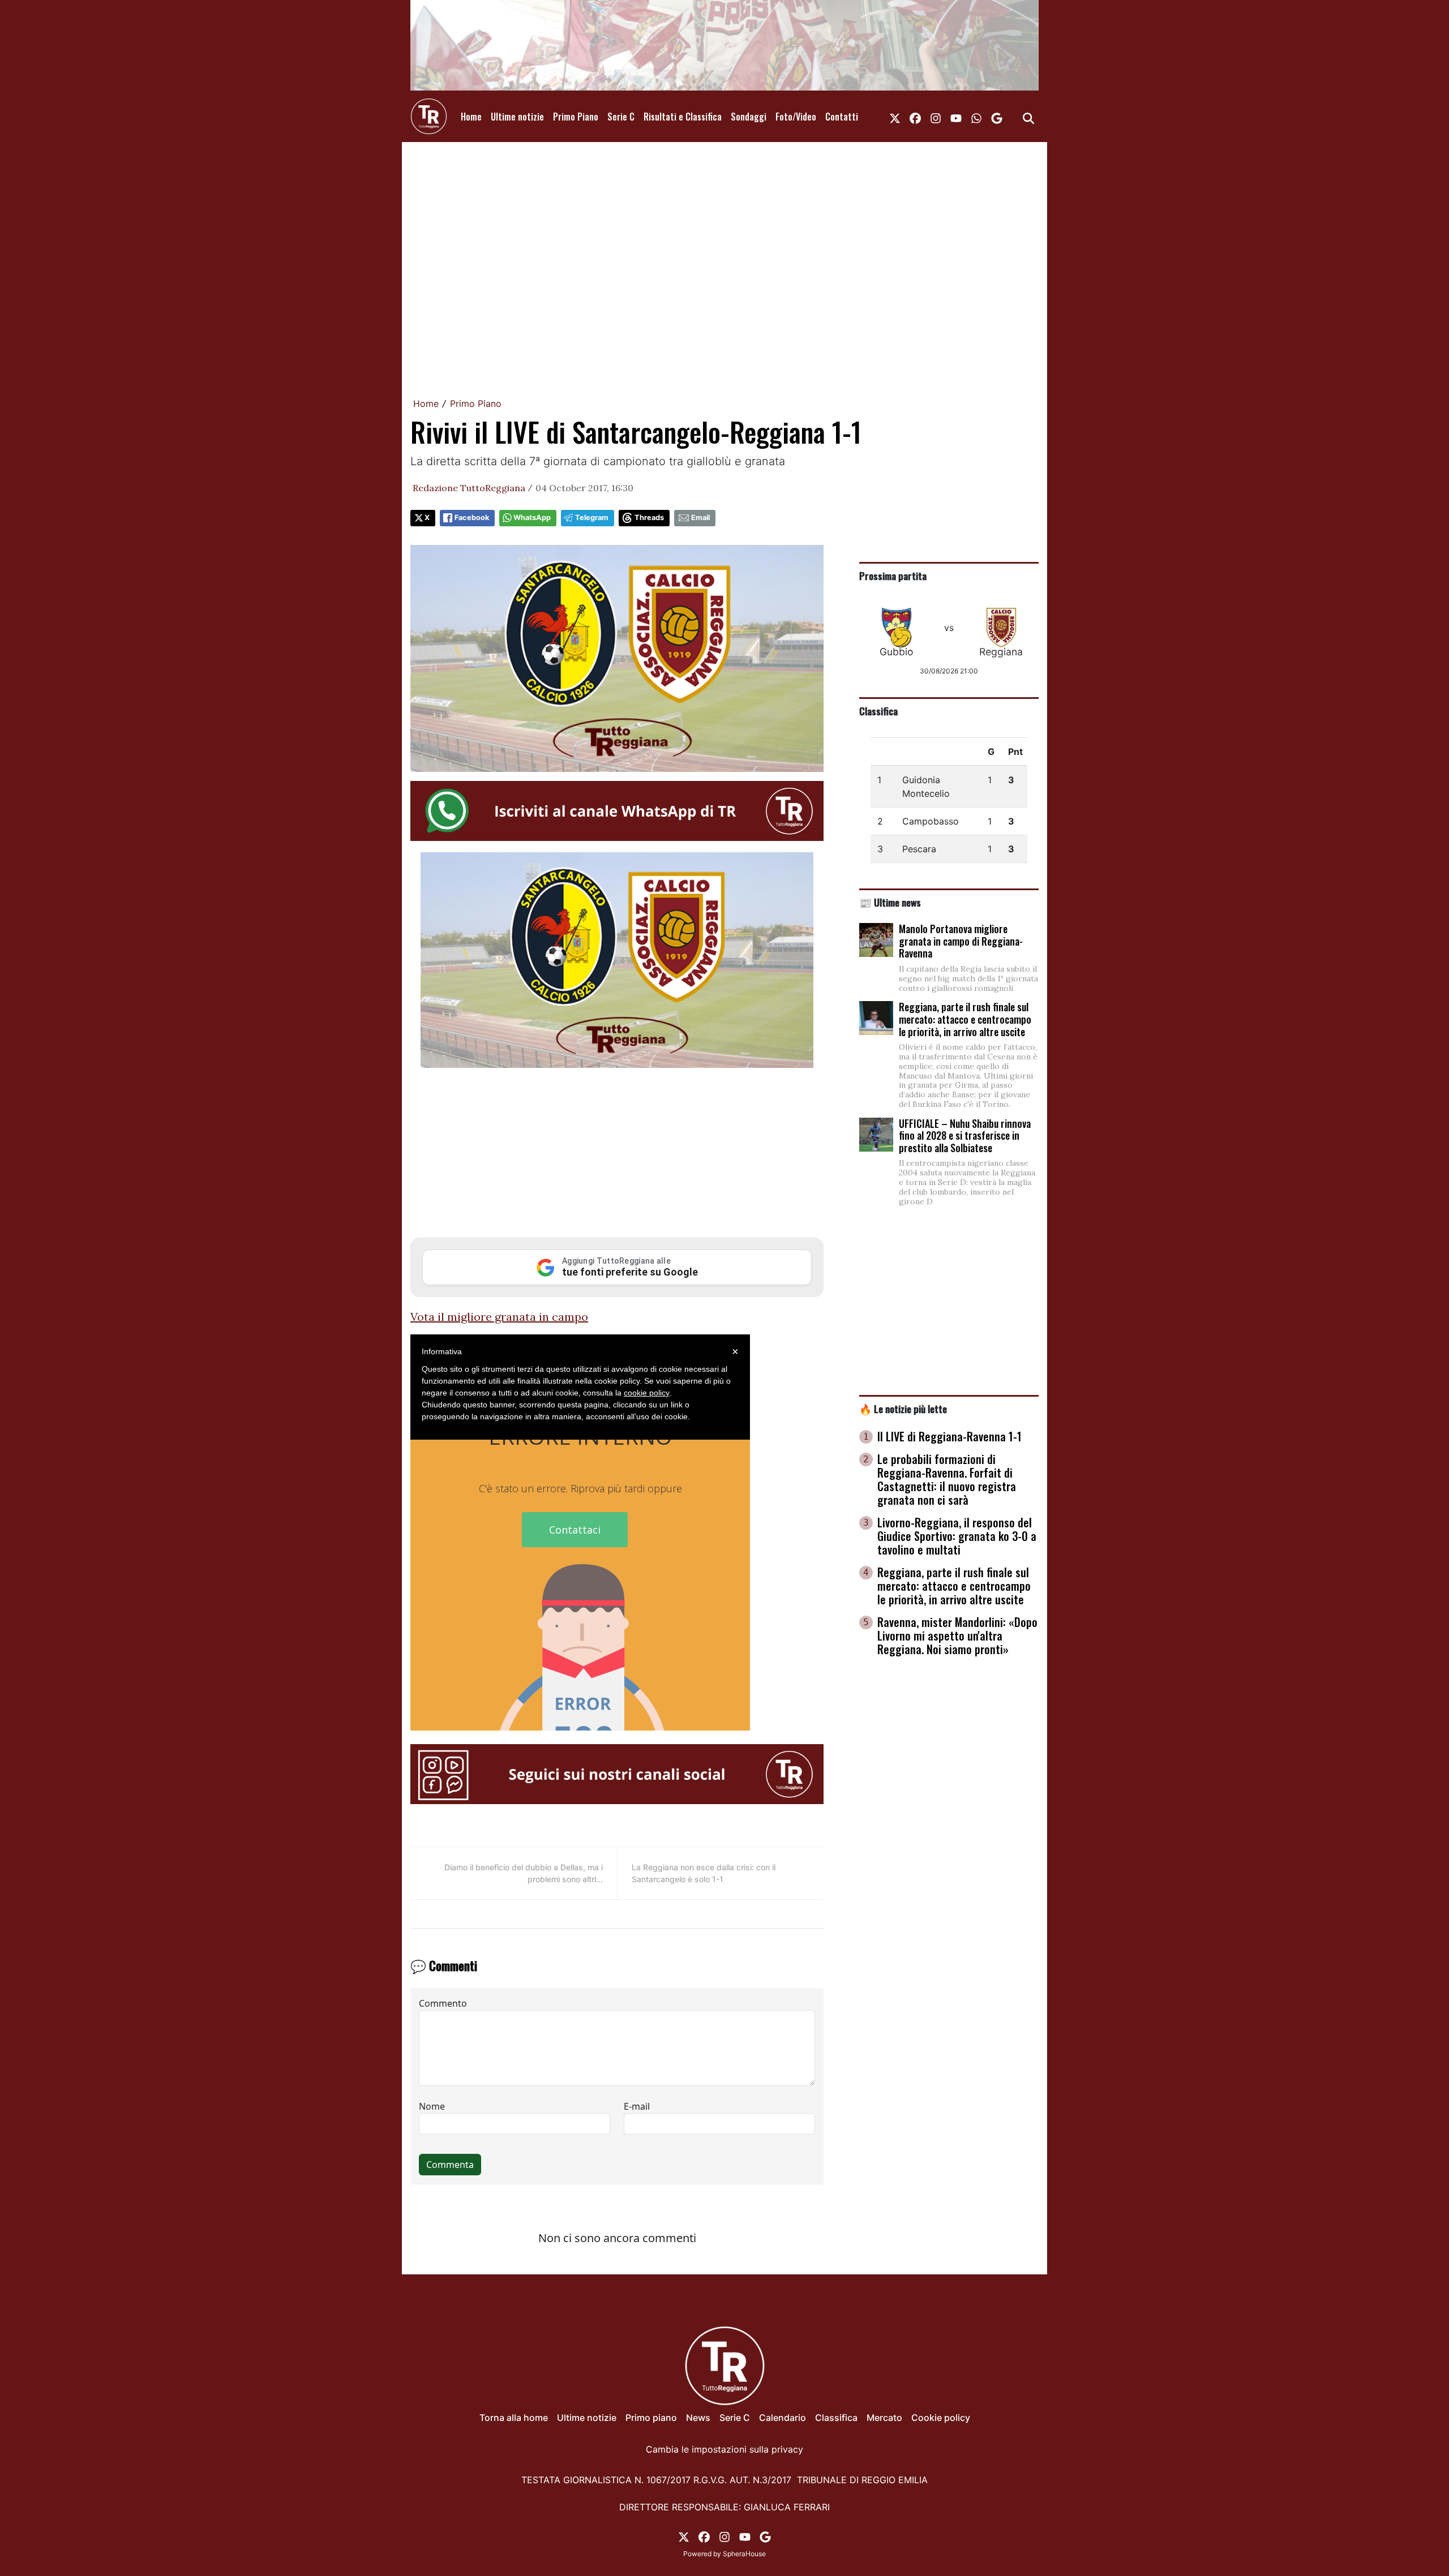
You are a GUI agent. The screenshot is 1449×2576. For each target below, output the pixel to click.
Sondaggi (749, 117)
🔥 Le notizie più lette (903, 1409)
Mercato (884, 2418)
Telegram (592, 518)
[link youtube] (956, 117)
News (698, 2418)
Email (700, 518)
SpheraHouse (744, 2554)
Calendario (783, 2418)
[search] (1028, 117)
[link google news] (997, 117)
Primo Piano (576, 117)
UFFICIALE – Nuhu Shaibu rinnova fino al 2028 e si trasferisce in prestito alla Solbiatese (965, 1135)
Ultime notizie (517, 117)
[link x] (895, 117)
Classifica (878, 711)
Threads (649, 518)
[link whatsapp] (976, 117)
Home (471, 117)
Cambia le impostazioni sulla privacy (724, 2449)
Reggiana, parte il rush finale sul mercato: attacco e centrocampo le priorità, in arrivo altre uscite (965, 1019)
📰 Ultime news (890, 902)
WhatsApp (532, 518)
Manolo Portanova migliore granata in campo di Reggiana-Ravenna (961, 941)
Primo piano (651, 2418)
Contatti (842, 117)
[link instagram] (936, 117)
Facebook (472, 518)
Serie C (621, 117)
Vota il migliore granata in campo (499, 1317)
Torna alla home (514, 2418)
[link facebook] (915, 117)
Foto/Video (796, 117)
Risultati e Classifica (683, 117)
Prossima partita (893, 576)
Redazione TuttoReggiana (469, 488)
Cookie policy (941, 2418)
